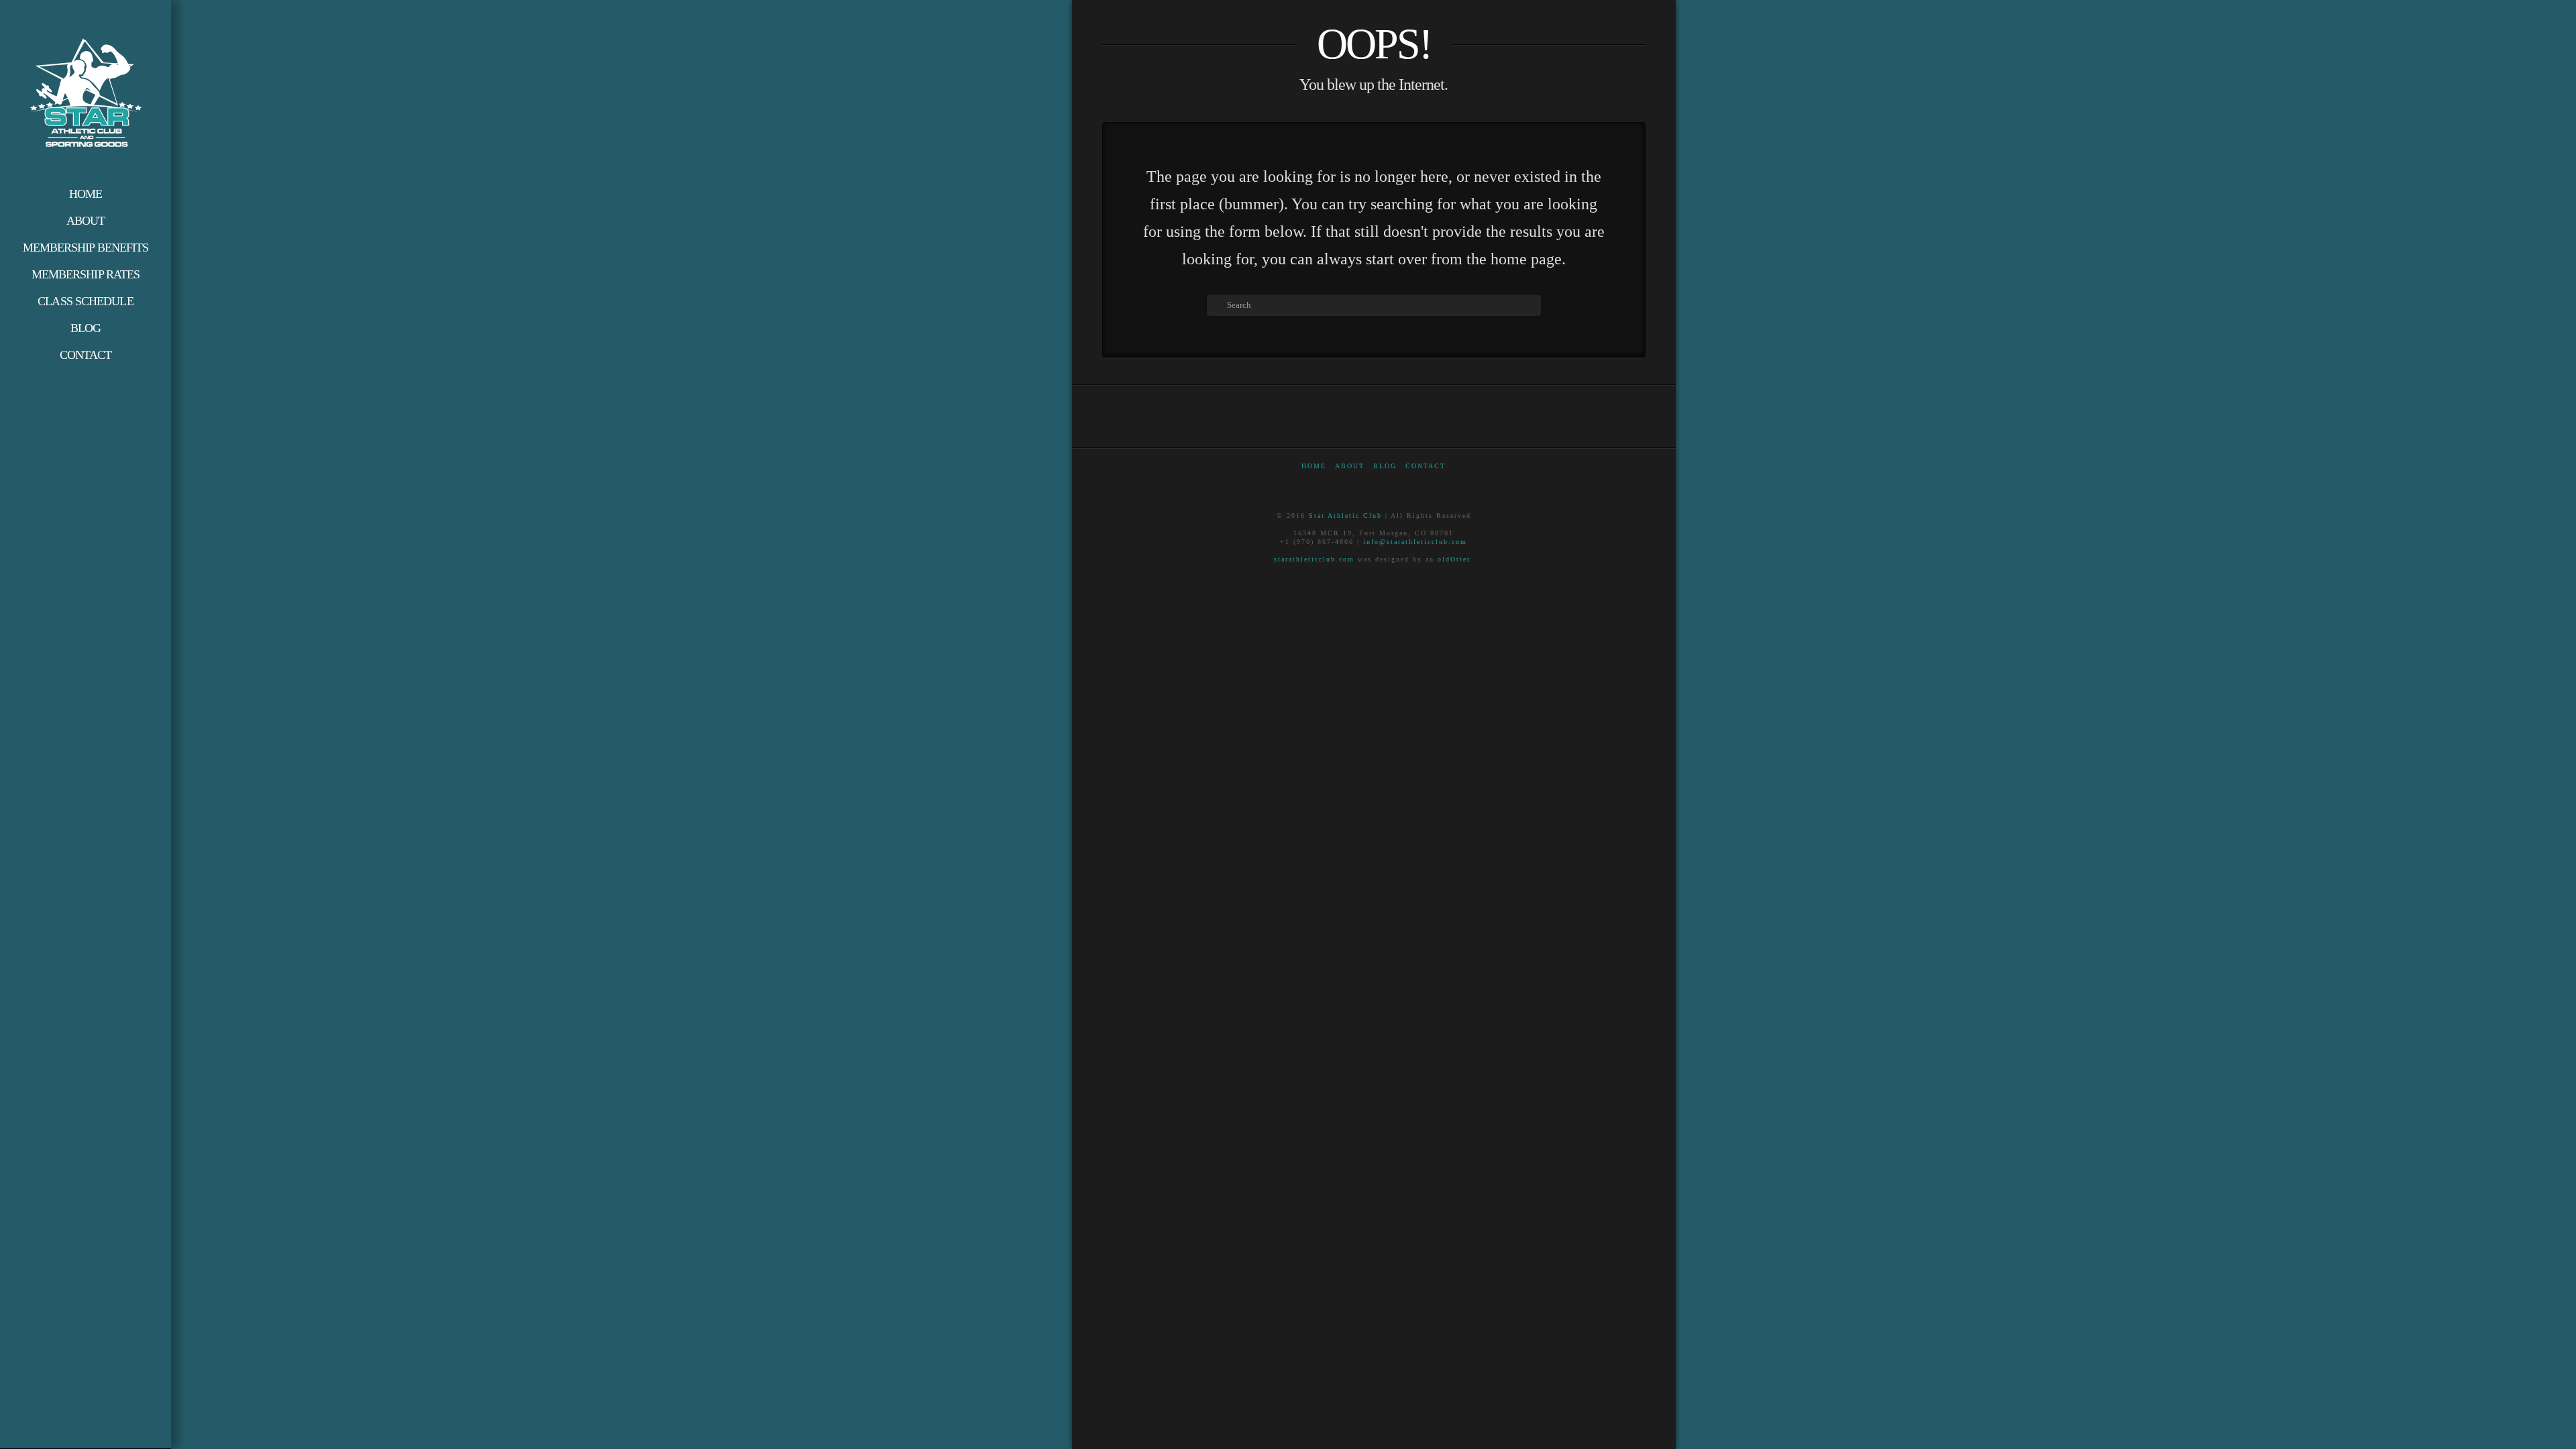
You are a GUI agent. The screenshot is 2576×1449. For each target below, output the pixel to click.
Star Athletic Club (1345, 516)
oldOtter (1454, 559)
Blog (1385, 466)
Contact (1426, 466)
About (1350, 466)
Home (1314, 466)
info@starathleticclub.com (1415, 542)
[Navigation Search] (86, 382)
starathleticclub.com (1314, 559)
